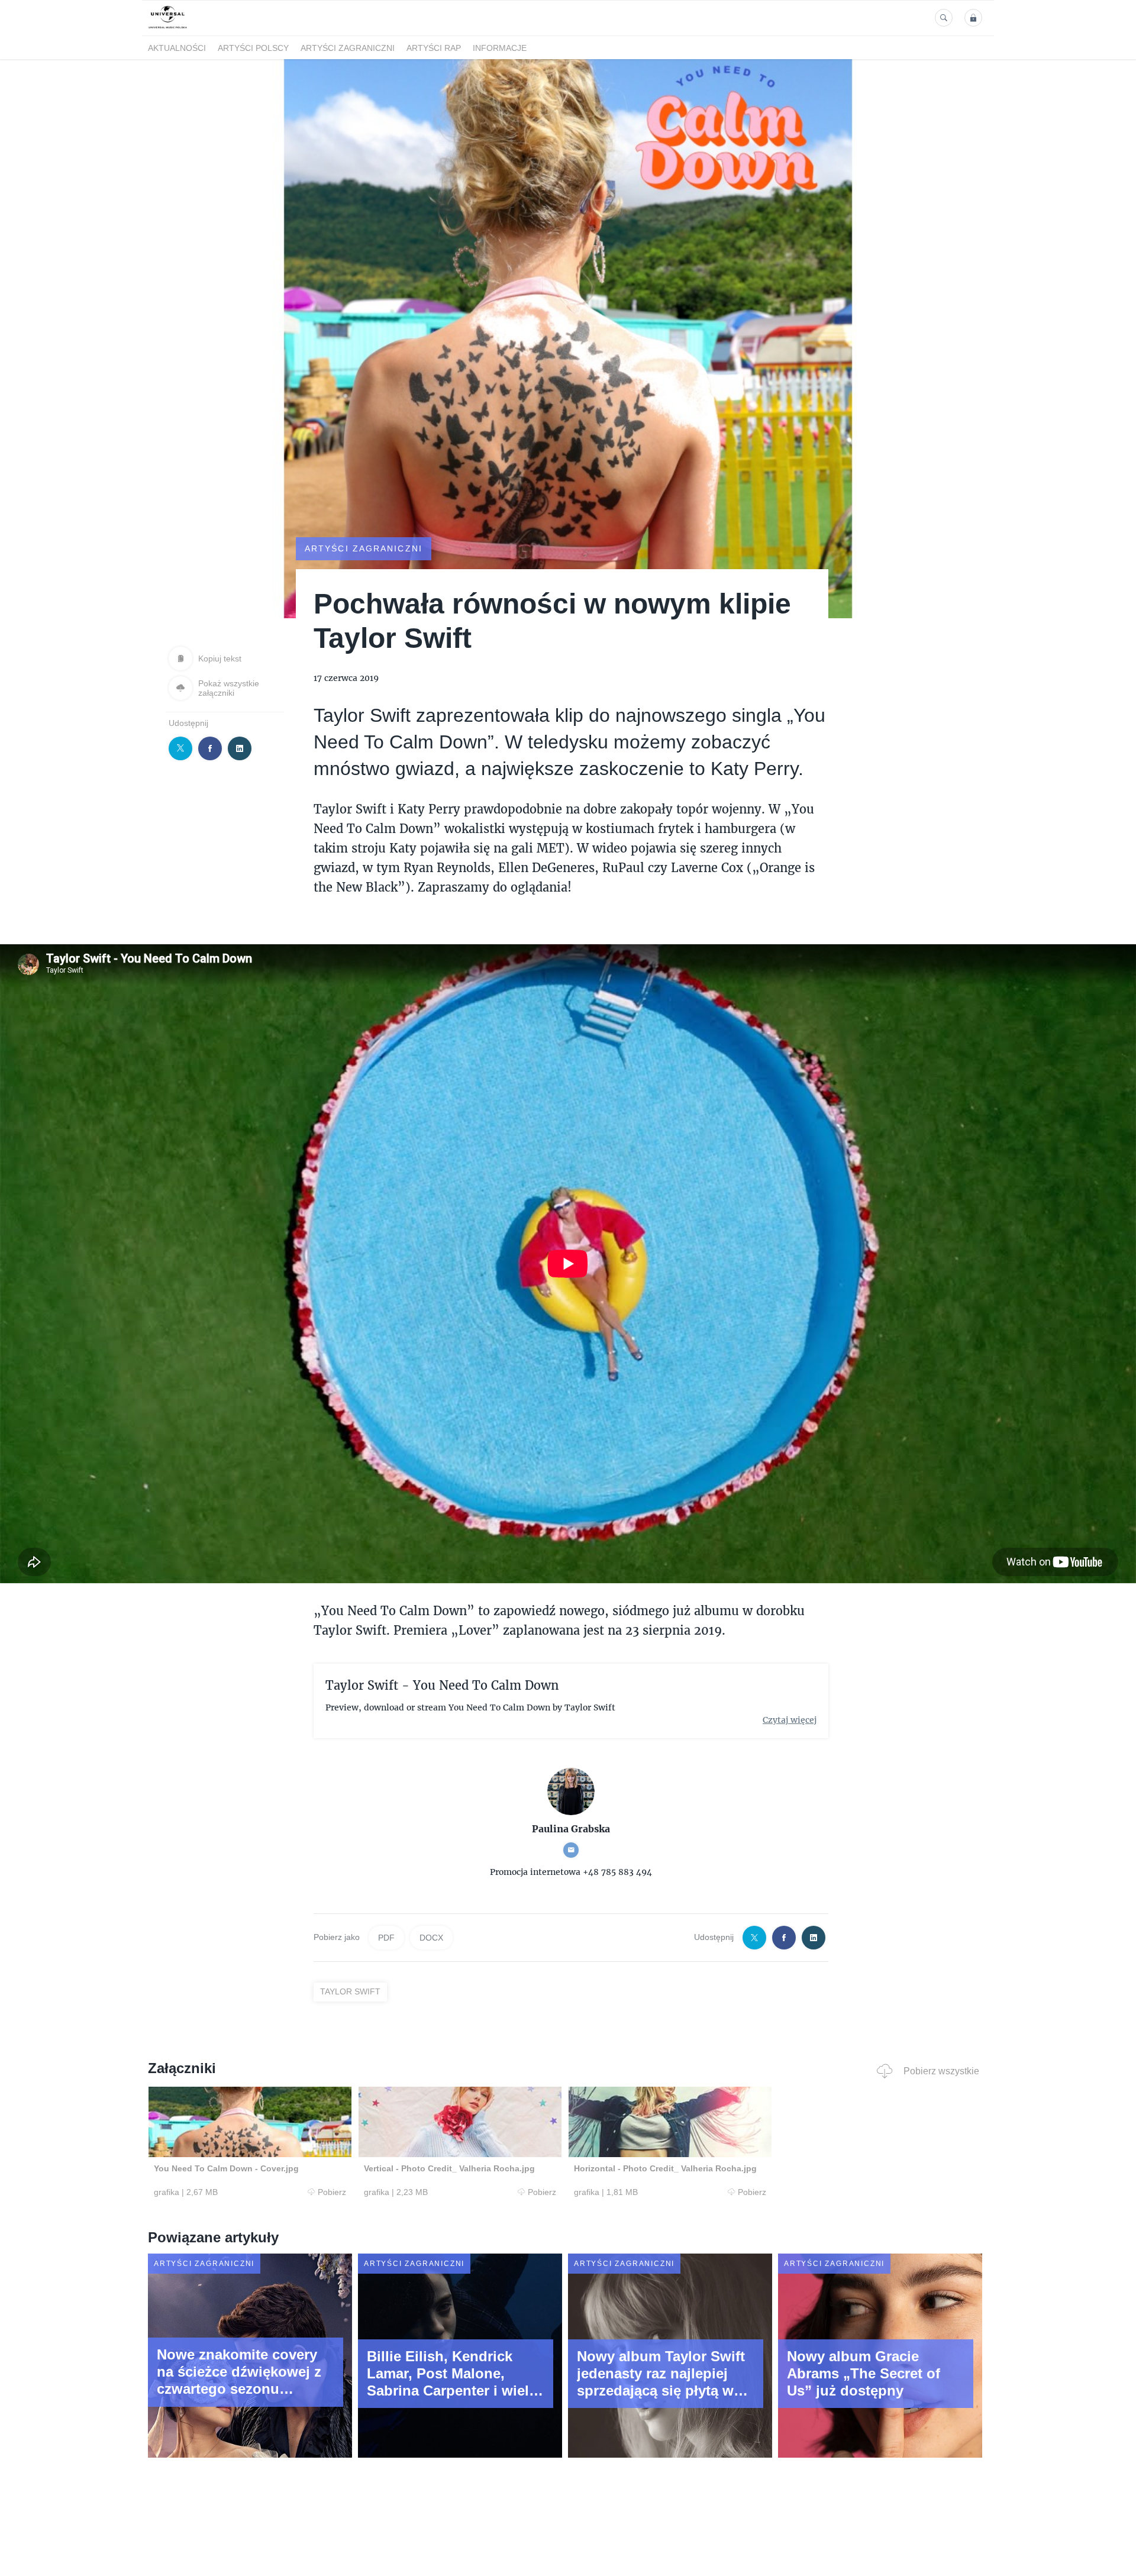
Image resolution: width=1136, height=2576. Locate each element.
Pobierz (332, 2192)
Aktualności (177, 48)
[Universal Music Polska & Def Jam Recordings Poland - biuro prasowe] (168, 29)
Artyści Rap (434, 48)
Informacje (500, 48)
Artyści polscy (253, 48)
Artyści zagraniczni (348, 48)
